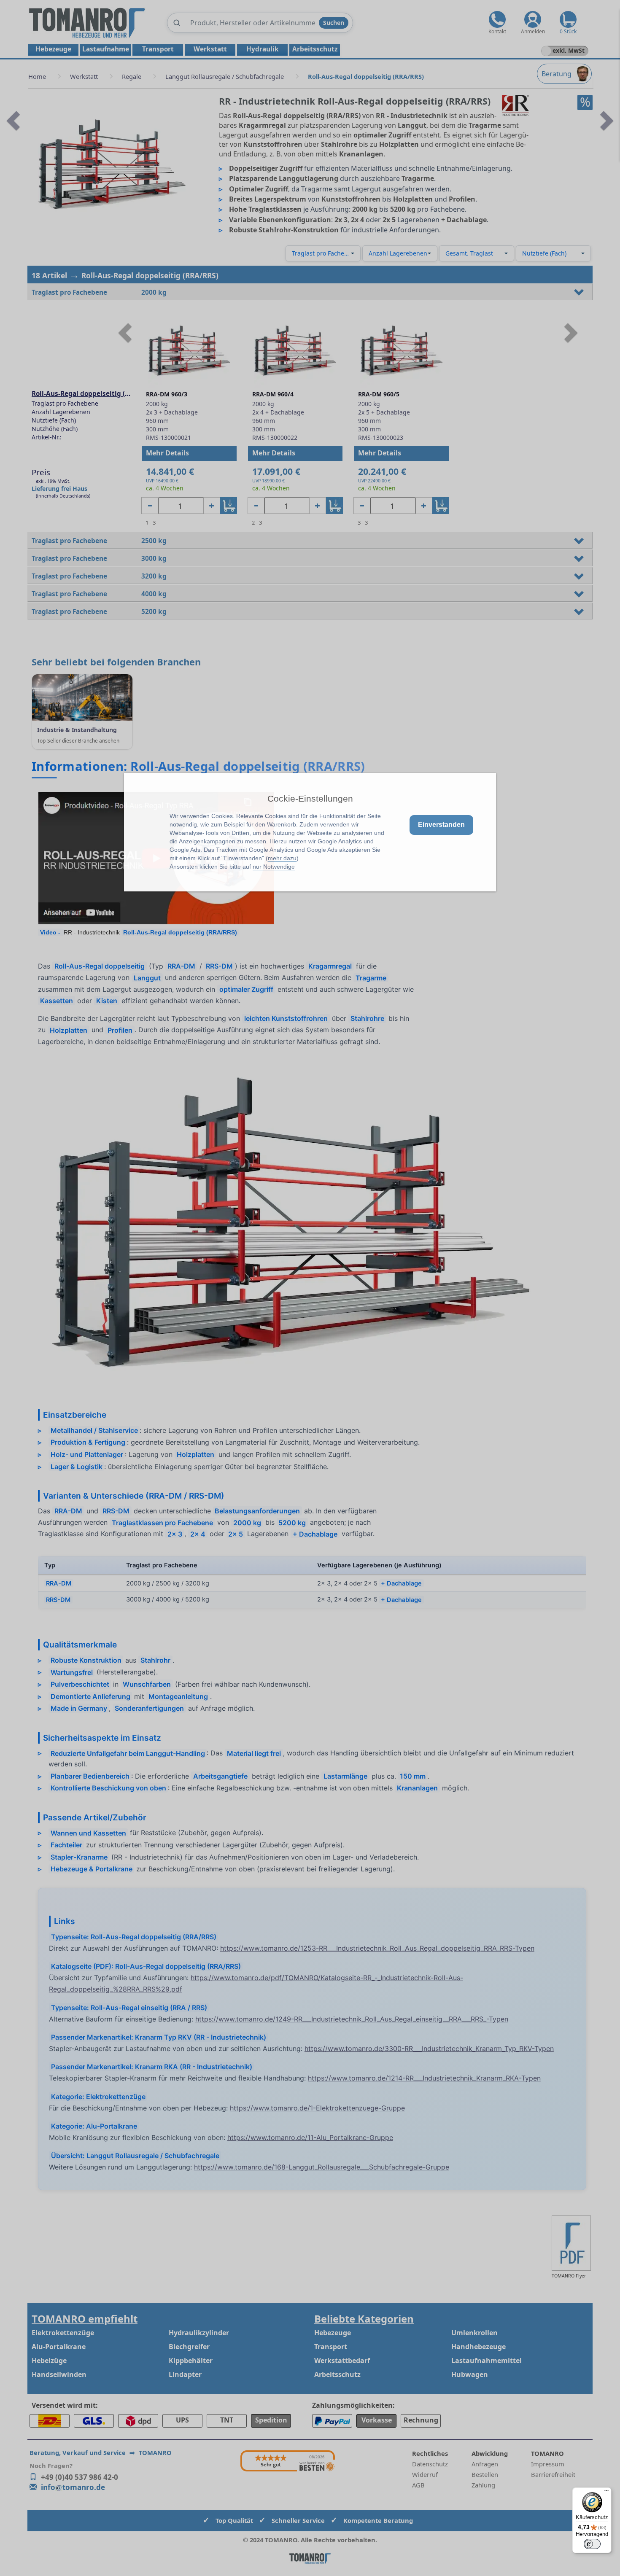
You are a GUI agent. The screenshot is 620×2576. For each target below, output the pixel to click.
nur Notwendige (274, 867)
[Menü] (607, 2493)
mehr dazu (282, 858)
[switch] (592, 2544)
